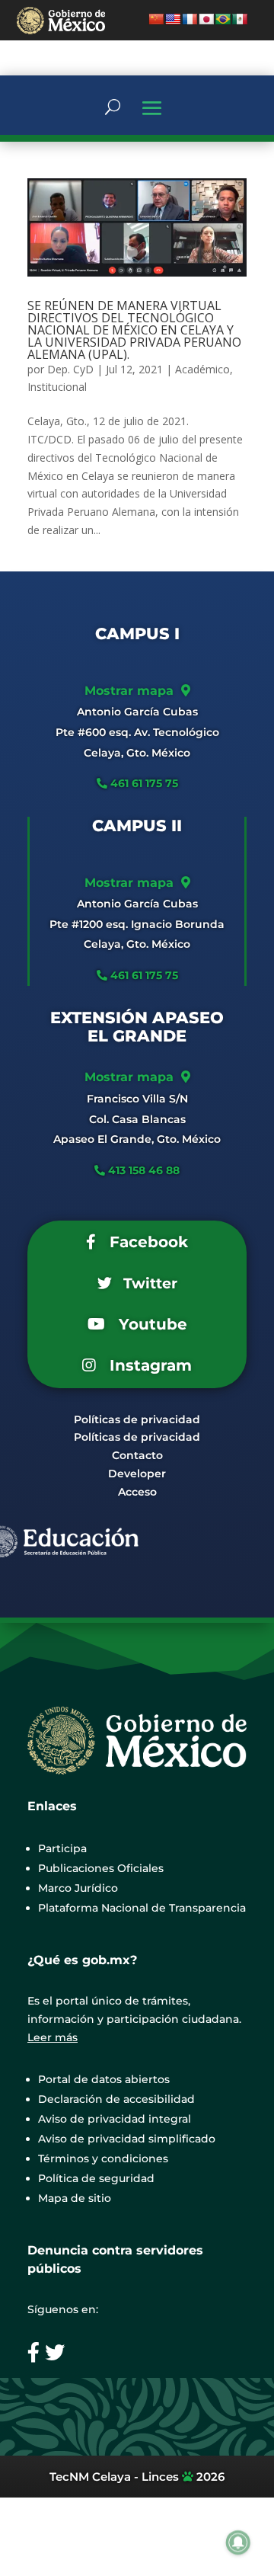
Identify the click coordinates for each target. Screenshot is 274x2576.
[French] (190, 19)
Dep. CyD (70, 369)
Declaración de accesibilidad (116, 2099)
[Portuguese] (223, 19)
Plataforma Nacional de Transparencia (142, 1908)
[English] (173, 19)
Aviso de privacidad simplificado (127, 2139)
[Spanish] (240, 19)
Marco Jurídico (78, 1888)
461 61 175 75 (143, 783)
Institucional (57, 387)
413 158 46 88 (144, 1170)
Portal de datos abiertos (104, 2079)
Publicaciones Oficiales (101, 1868)
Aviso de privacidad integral (115, 2119)
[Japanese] (206, 19)
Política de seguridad (96, 2178)
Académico (202, 369)
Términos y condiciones (103, 2158)
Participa (62, 1848)
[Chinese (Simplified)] (156, 19)
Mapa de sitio (75, 2198)
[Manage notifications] (238, 2542)
